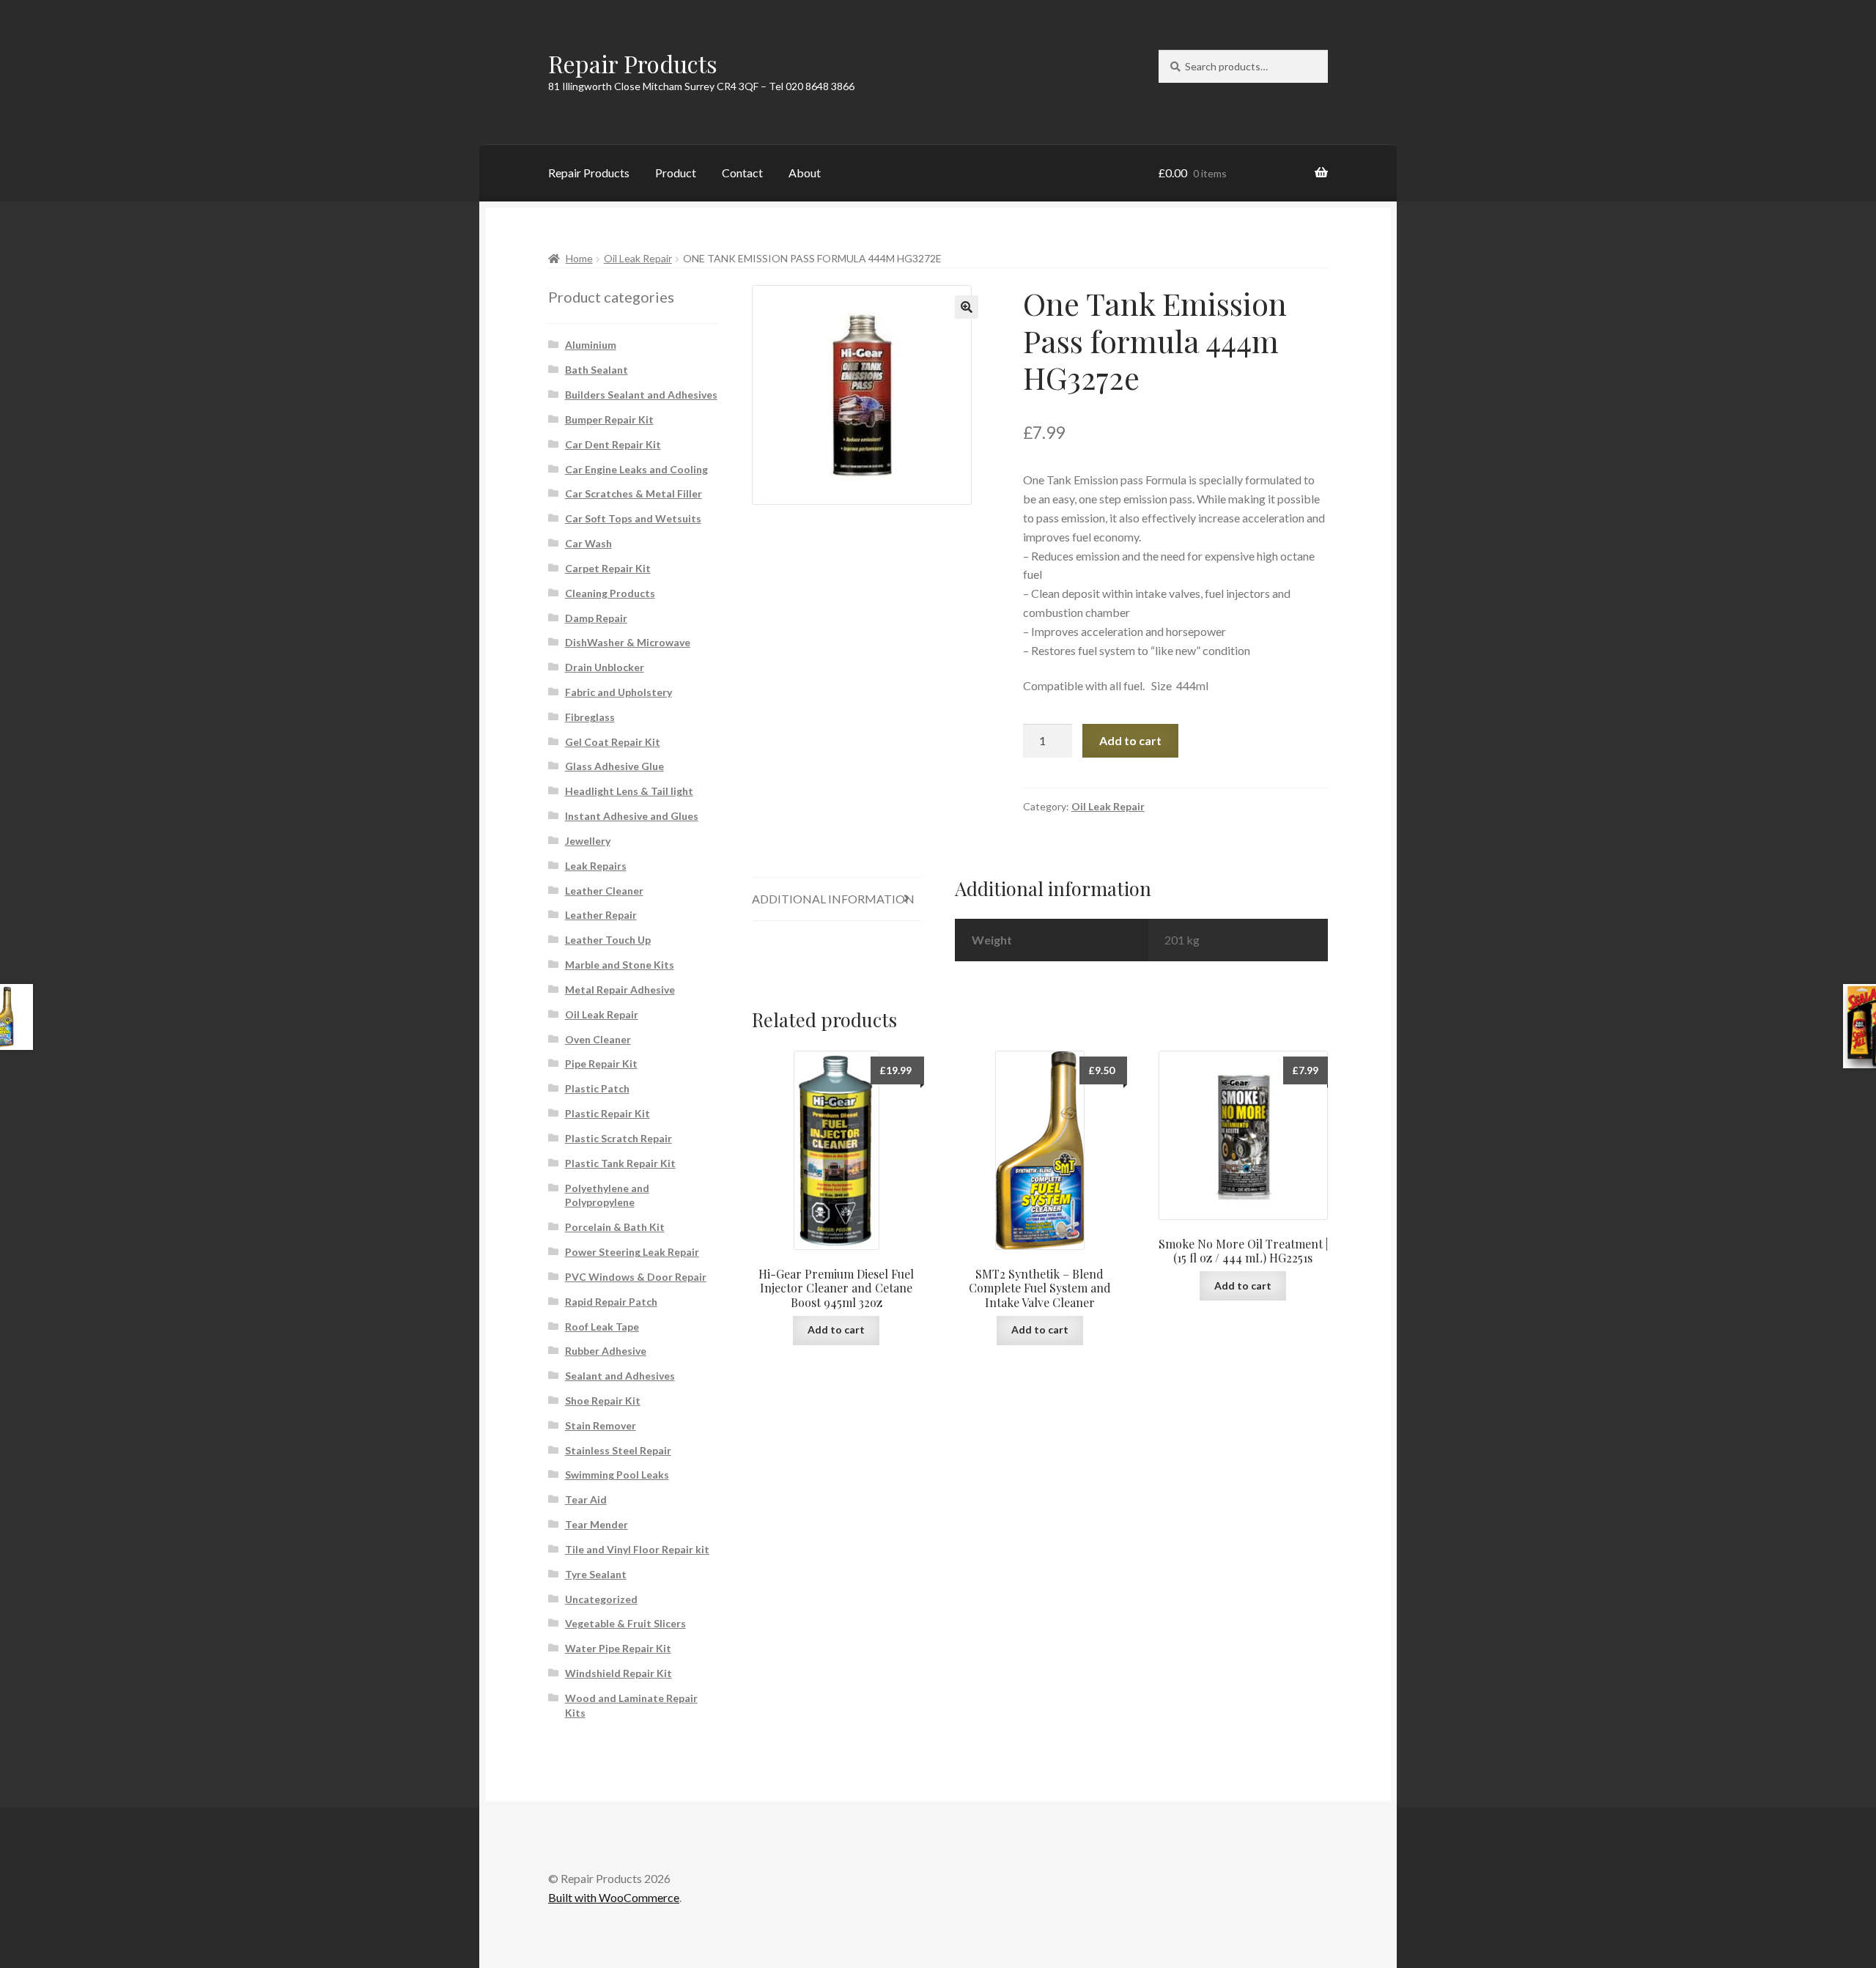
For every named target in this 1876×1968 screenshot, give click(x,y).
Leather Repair (601, 915)
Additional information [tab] (833, 899)
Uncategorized (601, 1599)
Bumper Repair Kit (609, 419)
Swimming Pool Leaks (617, 1475)
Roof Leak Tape (602, 1327)
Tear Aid (586, 1499)
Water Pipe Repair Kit (618, 1648)
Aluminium (591, 345)
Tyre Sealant (596, 1574)
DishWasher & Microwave (628, 642)
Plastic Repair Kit (608, 1113)
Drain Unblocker (605, 667)
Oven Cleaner (598, 1039)
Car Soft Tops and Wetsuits (633, 518)
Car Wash (588, 543)
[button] (967, 307)
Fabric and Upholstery (618, 692)
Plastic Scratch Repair (618, 1138)
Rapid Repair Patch (611, 1302)
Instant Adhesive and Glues (632, 816)
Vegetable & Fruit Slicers (625, 1623)
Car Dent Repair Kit (613, 444)
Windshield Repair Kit (618, 1673)
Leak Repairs (596, 866)
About (805, 173)
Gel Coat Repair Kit (613, 742)
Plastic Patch (597, 1088)
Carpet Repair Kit (608, 568)
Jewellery (588, 841)
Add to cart (1130, 740)
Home (579, 258)
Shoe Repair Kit (603, 1401)
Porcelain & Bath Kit (615, 1227)
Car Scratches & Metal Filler (634, 493)
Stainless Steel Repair (618, 1450)
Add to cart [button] (836, 1329)
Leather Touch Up (608, 940)
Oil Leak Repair (638, 258)
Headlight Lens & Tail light (629, 791)
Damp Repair (596, 618)
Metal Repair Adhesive (620, 989)
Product (676, 173)
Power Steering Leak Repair (632, 1252)
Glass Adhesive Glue (614, 766)
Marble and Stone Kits (620, 965)
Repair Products (633, 63)
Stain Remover (601, 1425)
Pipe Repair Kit (601, 1063)
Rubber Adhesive (606, 1351)
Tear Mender (597, 1524)
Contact (742, 173)
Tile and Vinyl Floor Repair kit (637, 1549)
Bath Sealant (597, 370)
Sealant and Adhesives (620, 1376)
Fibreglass (590, 717)
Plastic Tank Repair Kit (620, 1163)
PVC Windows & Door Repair (636, 1277)
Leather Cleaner (604, 891)
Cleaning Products (610, 593)
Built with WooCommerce (614, 1897)
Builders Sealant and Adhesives (641, 395)
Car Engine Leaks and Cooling (636, 469)
